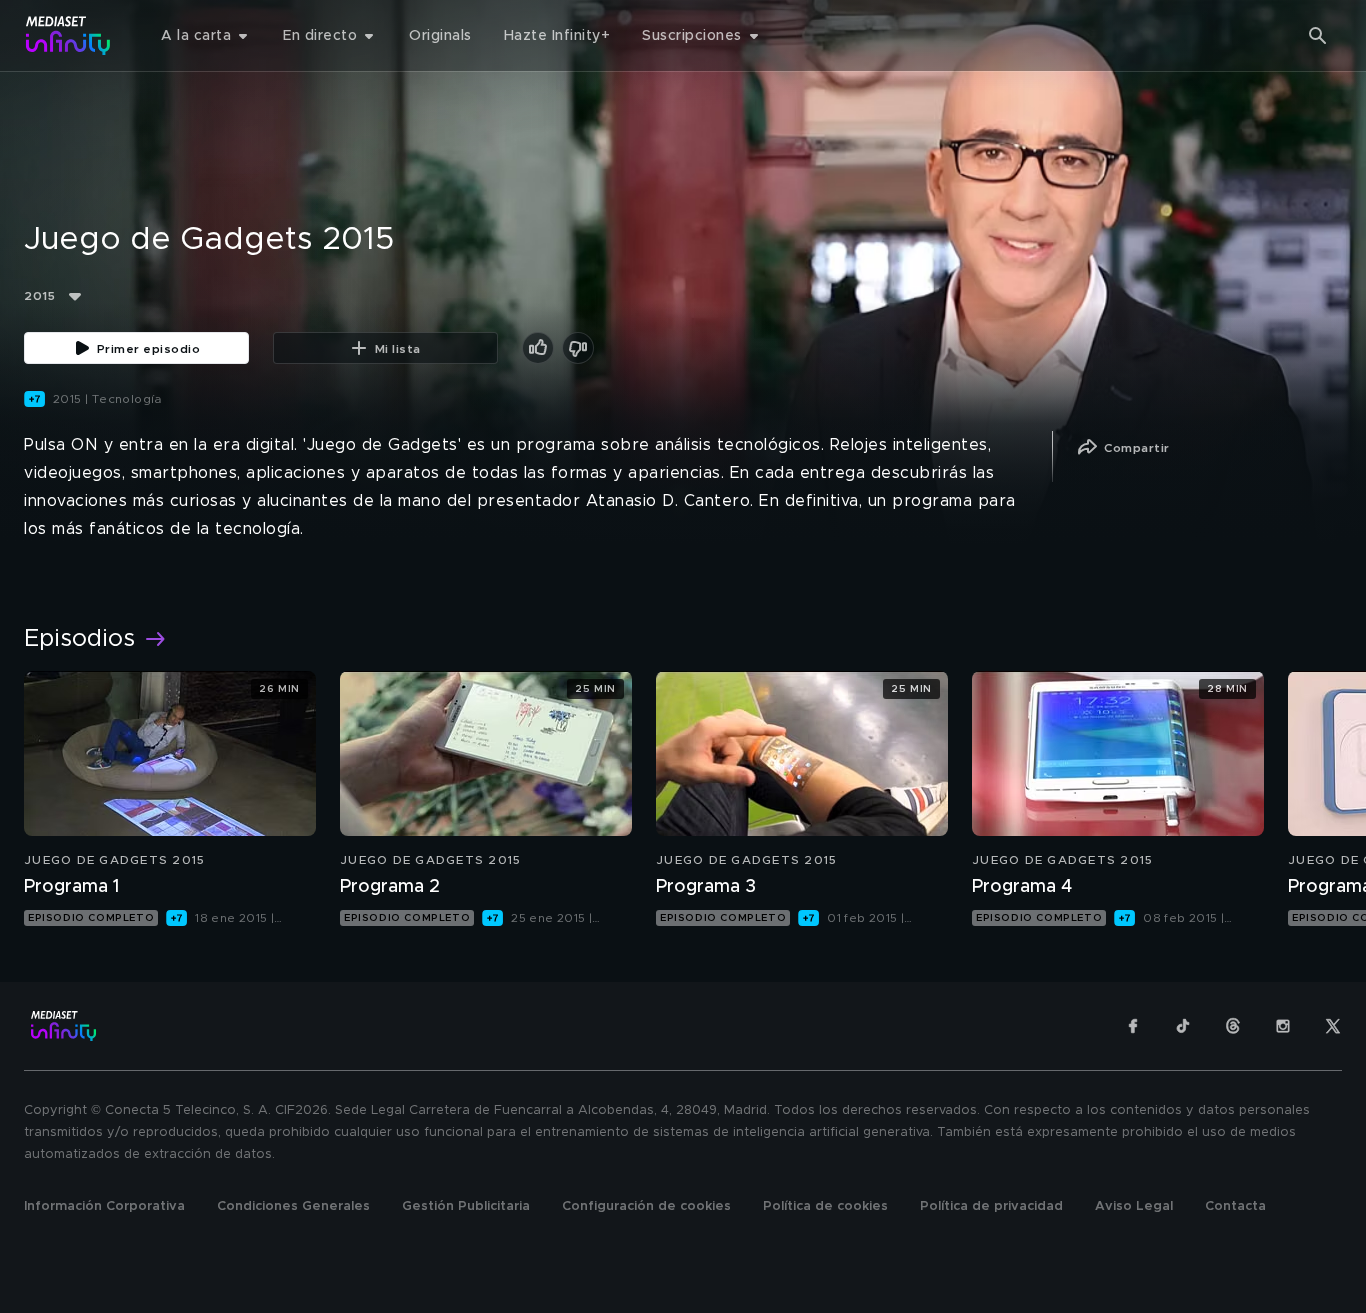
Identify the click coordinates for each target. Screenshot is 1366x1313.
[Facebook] (1133, 1026)
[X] (1333, 1026)
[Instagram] (1283, 1026)
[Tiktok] (1183, 1026)
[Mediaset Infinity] (68, 35)
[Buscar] (1318, 36)
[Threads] (1233, 1026)
